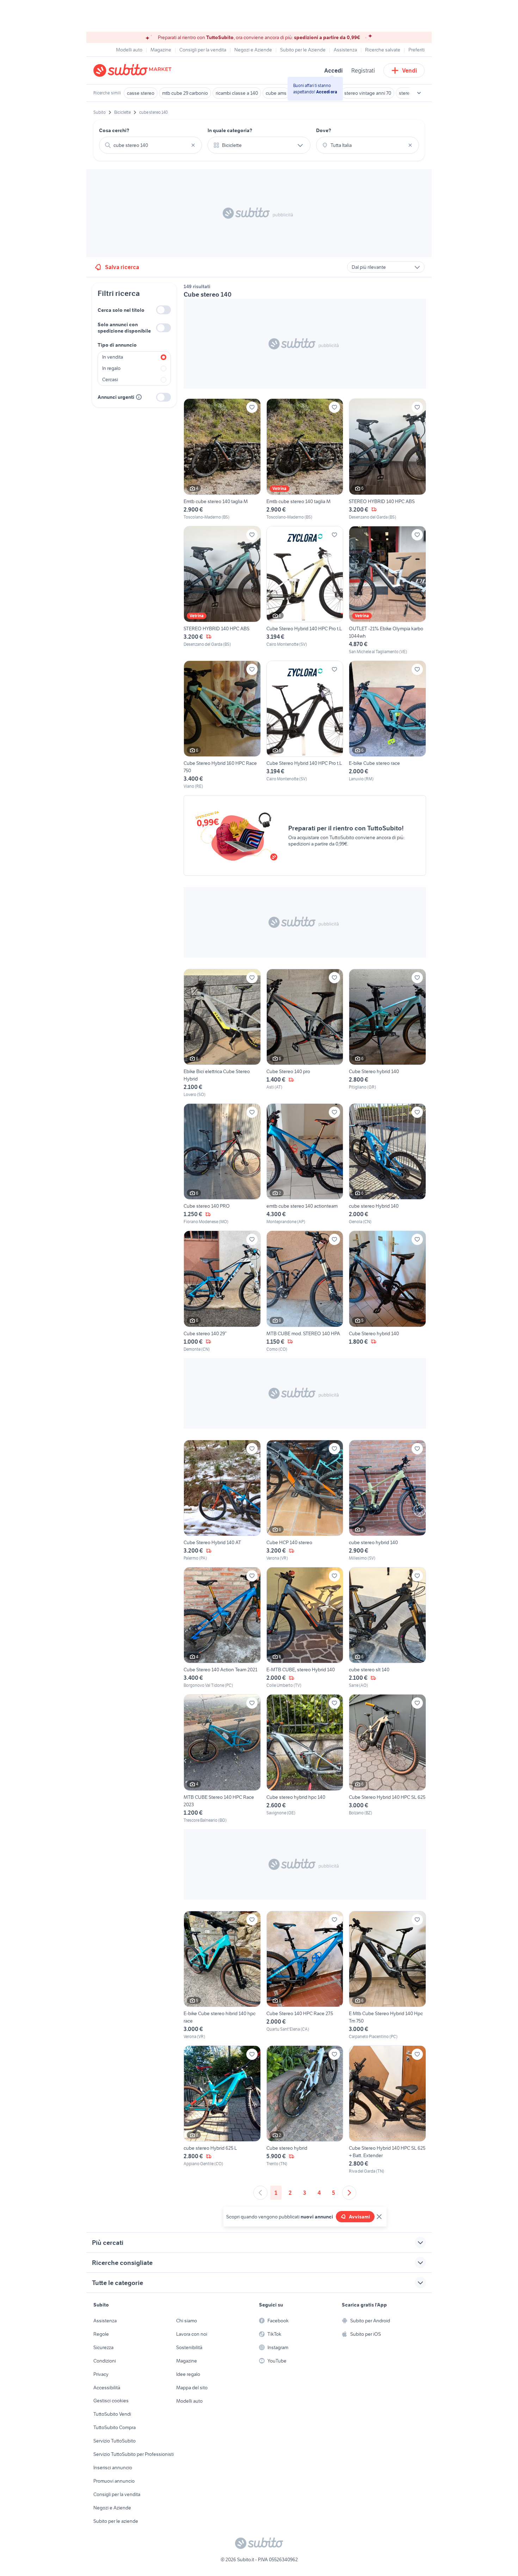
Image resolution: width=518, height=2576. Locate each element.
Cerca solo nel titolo (121, 310)
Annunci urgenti (116, 397)
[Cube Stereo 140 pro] (305, 1033)
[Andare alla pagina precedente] (260, 2193)
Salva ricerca (122, 267)
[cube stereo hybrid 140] (387, 1501)
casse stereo (141, 93)
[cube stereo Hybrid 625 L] (222, 2110)
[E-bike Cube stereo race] (387, 725)
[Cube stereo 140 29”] (222, 1291)
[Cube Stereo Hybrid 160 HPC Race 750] (222, 725)
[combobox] (150, 145)
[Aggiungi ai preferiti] (252, 407)
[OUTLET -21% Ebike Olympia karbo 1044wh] (387, 590)
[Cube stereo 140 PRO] (222, 1164)
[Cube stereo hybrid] (305, 2110)
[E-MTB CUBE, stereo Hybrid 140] (305, 1628)
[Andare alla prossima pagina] (349, 2193)
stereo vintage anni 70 (368, 93)
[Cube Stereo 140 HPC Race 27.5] (305, 1975)
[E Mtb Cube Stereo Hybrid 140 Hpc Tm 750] (387, 1975)
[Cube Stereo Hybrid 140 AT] (222, 1501)
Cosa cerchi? (114, 130)
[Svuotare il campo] (193, 145)
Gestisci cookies (111, 2401)
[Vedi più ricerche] (419, 93)
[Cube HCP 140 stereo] (305, 1501)
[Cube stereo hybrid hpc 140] (305, 1759)
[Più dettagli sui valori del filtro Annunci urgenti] (139, 397)
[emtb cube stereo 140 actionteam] (305, 1164)
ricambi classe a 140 (237, 93)
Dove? (324, 130)
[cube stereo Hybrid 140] (387, 1164)
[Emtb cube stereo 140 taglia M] (222, 459)
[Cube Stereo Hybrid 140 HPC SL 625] (387, 1759)
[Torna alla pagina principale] (134, 70)
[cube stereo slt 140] (387, 1628)
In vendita (113, 357)
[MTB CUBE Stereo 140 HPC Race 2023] (222, 1759)
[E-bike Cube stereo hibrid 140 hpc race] (222, 1975)
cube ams (276, 93)
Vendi (410, 70)
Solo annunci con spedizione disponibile (124, 328)
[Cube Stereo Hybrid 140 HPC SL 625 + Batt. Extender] (387, 2110)
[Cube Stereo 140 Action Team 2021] (222, 1628)
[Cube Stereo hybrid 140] (387, 1033)
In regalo (111, 368)
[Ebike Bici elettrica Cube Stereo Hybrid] (222, 1033)
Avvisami (359, 2217)
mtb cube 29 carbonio (185, 93)
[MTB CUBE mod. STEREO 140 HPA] (305, 1291)
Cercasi (110, 379)
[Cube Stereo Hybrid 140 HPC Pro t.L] (305, 590)
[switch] (164, 310)
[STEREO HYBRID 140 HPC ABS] (387, 459)
